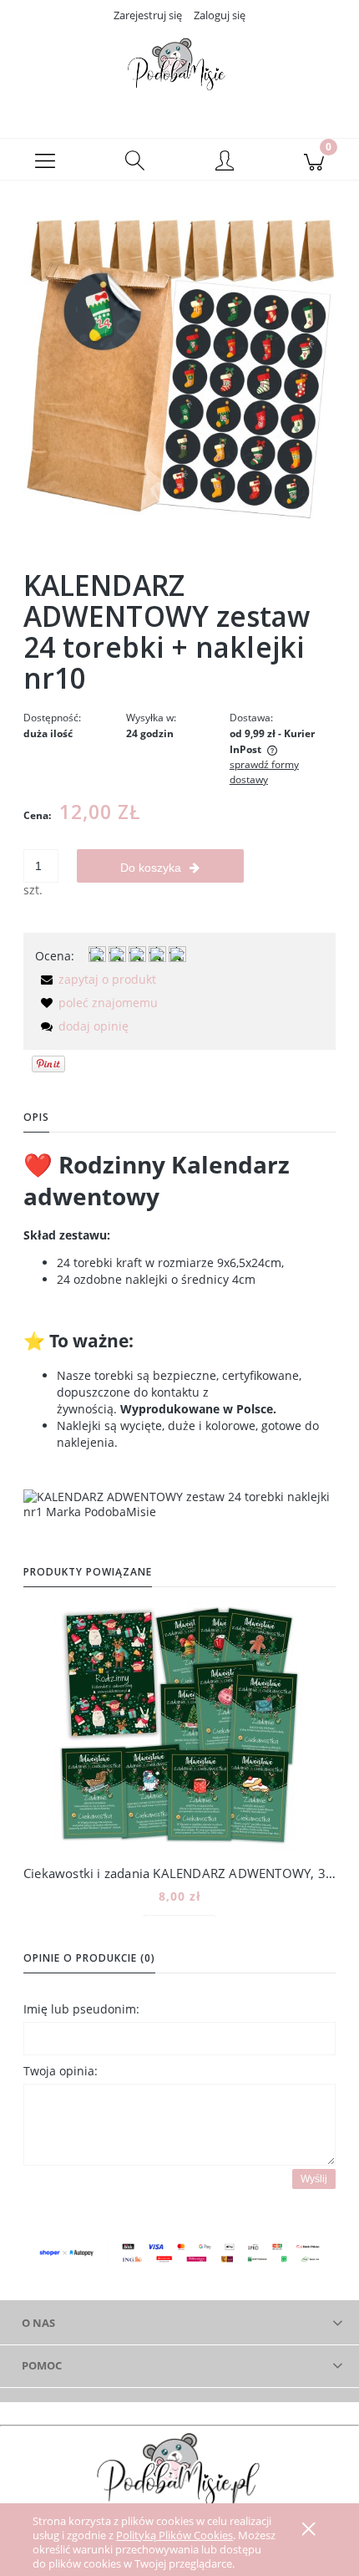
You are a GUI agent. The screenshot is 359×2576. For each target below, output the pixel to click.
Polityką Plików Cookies (174, 2535)
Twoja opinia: (61, 2071)
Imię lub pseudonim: (81, 2009)
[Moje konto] (225, 162)
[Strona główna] (179, 69)
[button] (45, 160)
